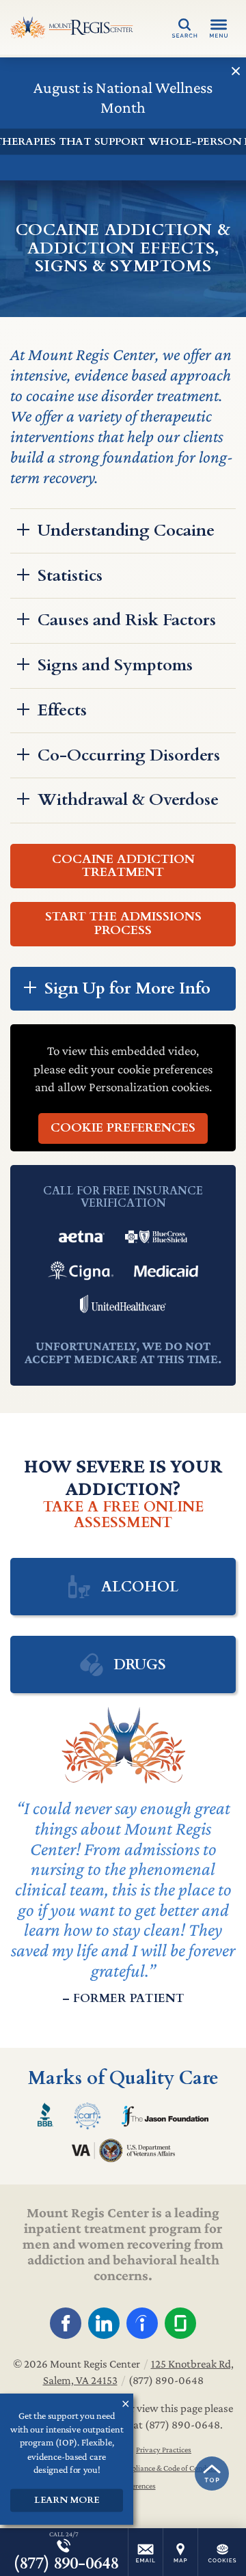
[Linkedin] (104, 2323)
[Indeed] (142, 2323)
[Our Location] (180, 2552)
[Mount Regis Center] (72, 27)
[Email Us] (146, 2552)
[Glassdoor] (180, 2323)
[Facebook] (66, 2323)
